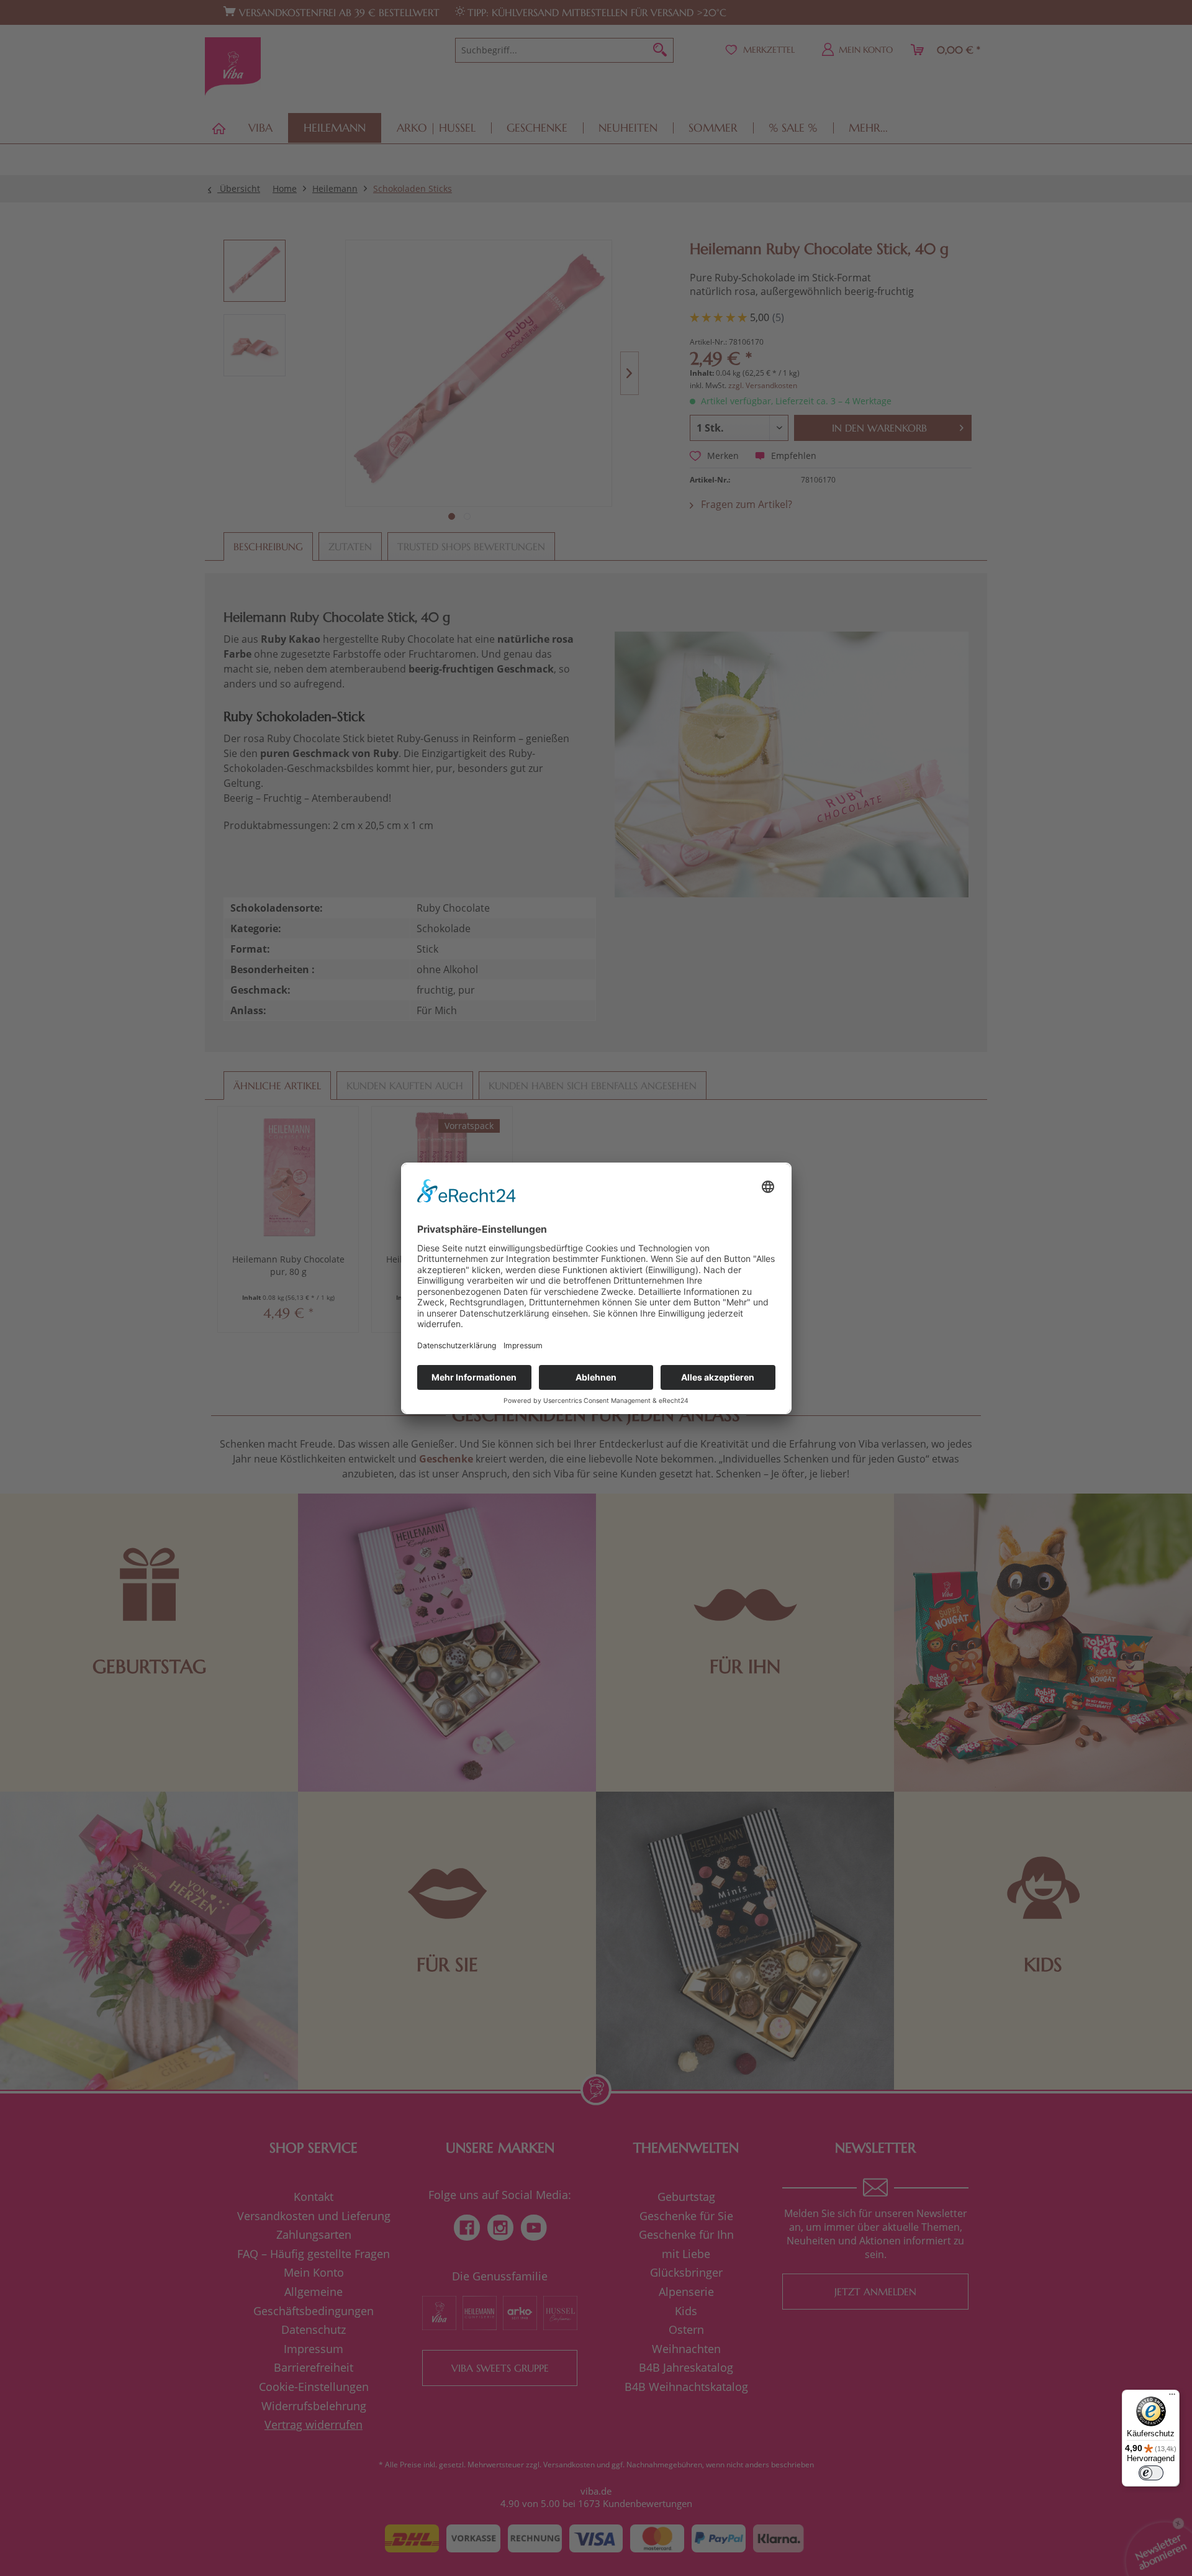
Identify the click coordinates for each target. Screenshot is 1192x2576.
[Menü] (1172, 2397)
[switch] (1151, 2473)
